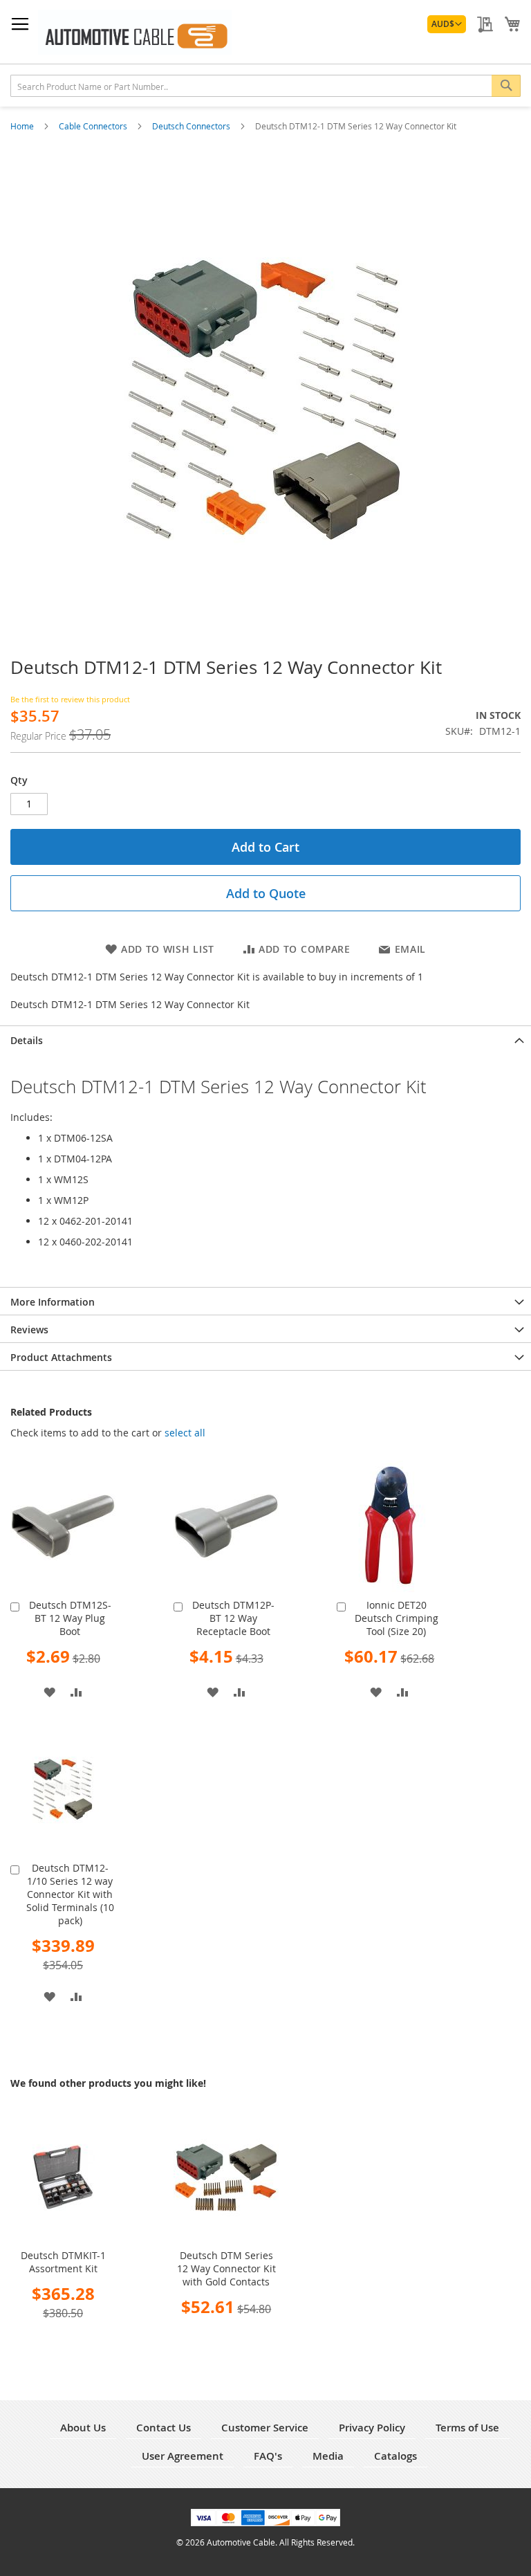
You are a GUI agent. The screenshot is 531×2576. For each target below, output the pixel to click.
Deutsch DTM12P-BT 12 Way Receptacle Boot (233, 1618)
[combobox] (265, 86)
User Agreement (183, 2456)
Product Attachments (61, 1357)
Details (27, 1040)
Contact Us (164, 2428)
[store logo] (135, 32)
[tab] (265, 1039)
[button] (447, 24)
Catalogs (395, 2456)
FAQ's (268, 2456)
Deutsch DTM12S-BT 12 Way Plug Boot (70, 1618)
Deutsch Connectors (192, 126)
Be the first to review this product (70, 699)
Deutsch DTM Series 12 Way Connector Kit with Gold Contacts (226, 2268)
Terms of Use (467, 2428)
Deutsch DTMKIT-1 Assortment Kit (63, 2262)
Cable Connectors (94, 126)
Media (328, 2456)
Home (23, 126)
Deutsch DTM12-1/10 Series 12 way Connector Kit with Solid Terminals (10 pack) (70, 1894)
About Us (83, 2428)
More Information (53, 1302)
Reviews (29, 1330)
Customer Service (265, 2428)
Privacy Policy (372, 2428)
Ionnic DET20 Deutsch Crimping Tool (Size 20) (397, 1618)
